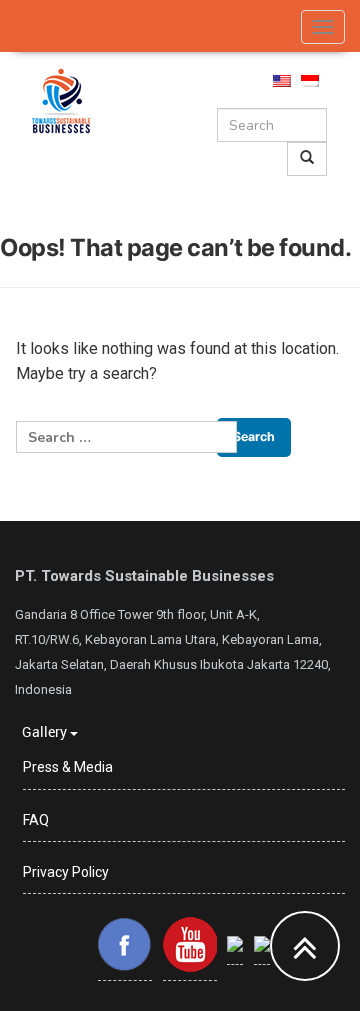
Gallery (46, 731)
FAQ (36, 820)
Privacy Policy (66, 872)
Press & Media (68, 767)
